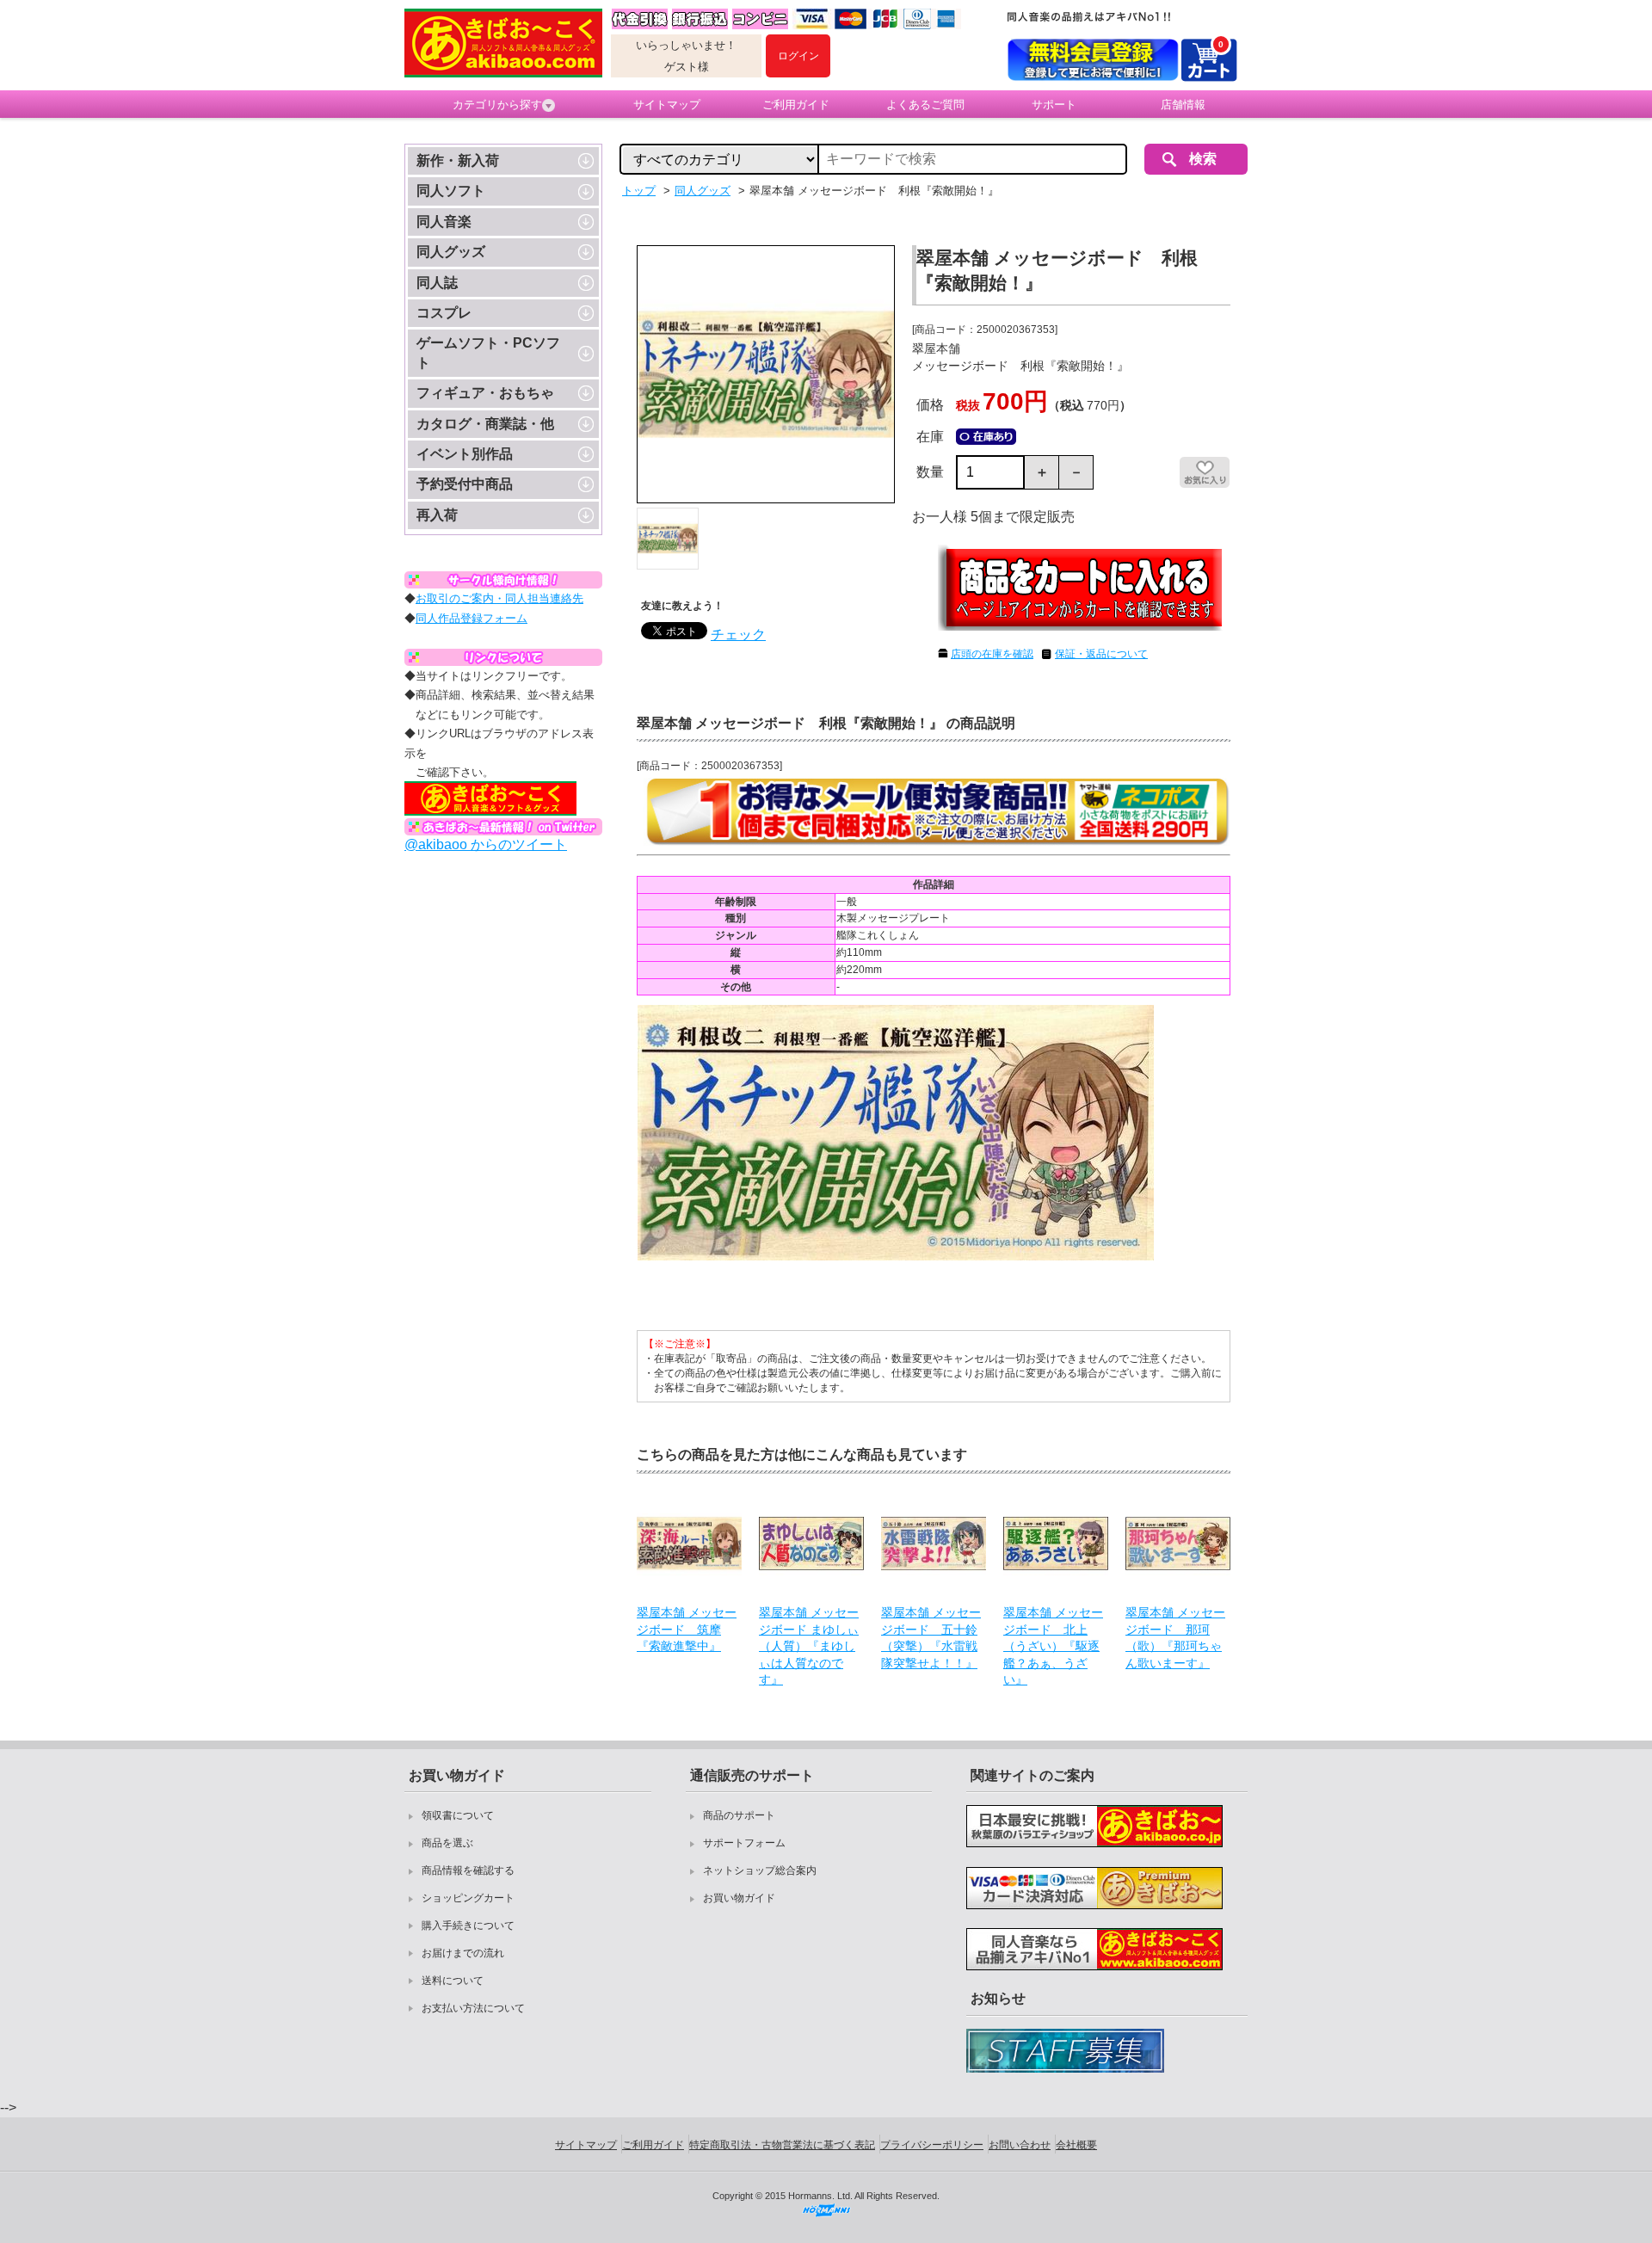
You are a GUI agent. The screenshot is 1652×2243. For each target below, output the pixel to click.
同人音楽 (444, 222)
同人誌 (437, 283)
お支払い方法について (473, 2008)
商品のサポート (739, 1815)
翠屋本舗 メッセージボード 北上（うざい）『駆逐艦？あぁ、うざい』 (1053, 1646)
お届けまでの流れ (463, 1953)
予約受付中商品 (465, 484)
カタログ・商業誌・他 (485, 424)
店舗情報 (1183, 105)
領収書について (458, 1815)
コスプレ (444, 313)
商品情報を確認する (468, 1870)
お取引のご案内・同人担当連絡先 (499, 598)
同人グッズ (451, 252)
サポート (1054, 105)
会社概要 (1076, 2145)
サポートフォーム (744, 1843)
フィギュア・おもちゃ (485, 393)
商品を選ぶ (447, 1843)
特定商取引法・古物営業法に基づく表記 (782, 2145)
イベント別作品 (465, 454)
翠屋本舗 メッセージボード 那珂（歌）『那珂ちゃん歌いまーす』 (1175, 1638)
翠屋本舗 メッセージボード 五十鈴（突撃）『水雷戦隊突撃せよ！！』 (931, 1638)
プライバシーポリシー (932, 2145)
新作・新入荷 (458, 160)
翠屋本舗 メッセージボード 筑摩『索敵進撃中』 (687, 1629)
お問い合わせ (1020, 2145)
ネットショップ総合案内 (760, 1870)
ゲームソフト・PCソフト (488, 352)
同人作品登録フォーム (472, 618)
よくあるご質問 (925, 105)
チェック (738, 635)
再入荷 (437, 515)
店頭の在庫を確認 (992, 654)
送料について (453, 1981)
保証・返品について (1101, 654)
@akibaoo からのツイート (486, 844)
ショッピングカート (468, 1898)
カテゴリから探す (497, 105)
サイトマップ (667, 105)
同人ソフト (451, 191)
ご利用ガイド (796, 105)
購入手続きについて (468, 1926)
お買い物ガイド (739, 1898)
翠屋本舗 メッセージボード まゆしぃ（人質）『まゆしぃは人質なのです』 (809, 1646)
